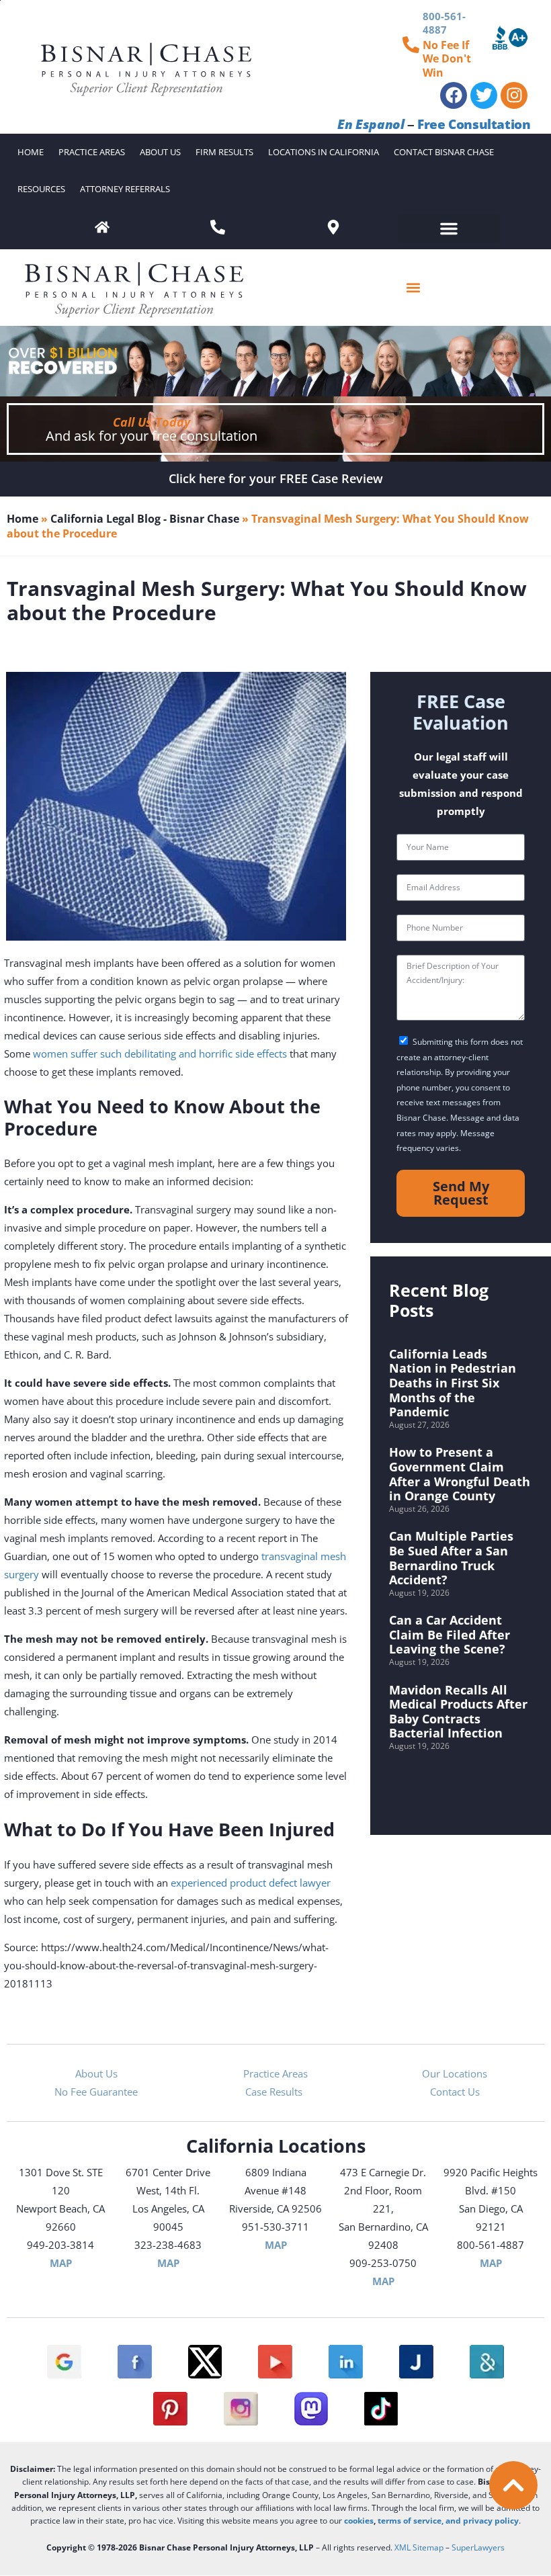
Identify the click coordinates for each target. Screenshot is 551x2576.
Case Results (275, 2092)
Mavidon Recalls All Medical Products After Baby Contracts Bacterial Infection (458, 1712)
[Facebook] (454, 95)
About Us (160, 152)
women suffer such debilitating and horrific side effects (160, 1054)
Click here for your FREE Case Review (276, 478)
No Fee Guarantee (96, 2092)
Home (31, 152)
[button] (449, 228)
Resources (41, 189)
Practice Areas (92, 152)
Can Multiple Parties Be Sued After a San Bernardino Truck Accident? (451, 1558)
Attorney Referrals (125, 189)
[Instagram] (514, 95)
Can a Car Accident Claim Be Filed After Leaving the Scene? (450, 1634)
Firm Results (224, 152)
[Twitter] (484, 95)
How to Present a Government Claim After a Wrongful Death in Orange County (460, 1474)
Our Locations (455, 2073)
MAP (61, 2263)
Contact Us (455, 2092)
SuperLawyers (478, 2547)
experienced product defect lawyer (251, 1883)
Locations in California (324, 152)
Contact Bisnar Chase (444, 152)
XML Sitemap (419, 2547)
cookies (359, 2521)
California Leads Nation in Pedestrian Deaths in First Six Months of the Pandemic (453, 1383)
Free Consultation (474, 124)
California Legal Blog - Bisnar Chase (145, 519)
